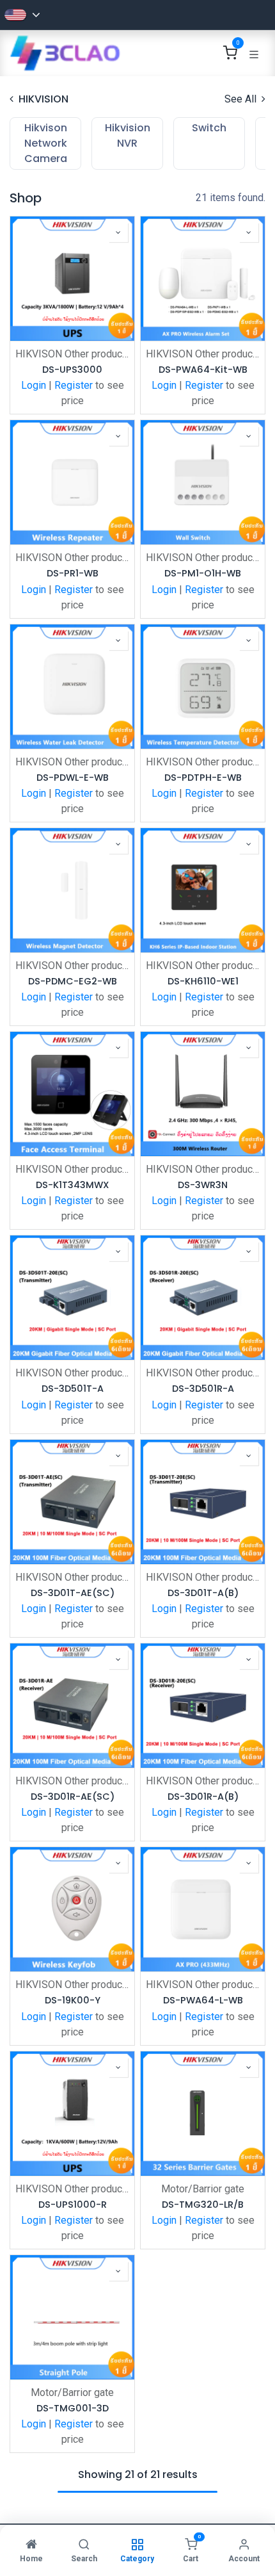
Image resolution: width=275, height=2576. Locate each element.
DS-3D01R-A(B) (203, 1797)
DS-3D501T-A (73, 1389)
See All (242, 99)
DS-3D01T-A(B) (203, 1593)
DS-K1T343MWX (73, 1185)
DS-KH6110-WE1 (203, 982)
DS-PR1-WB (73, 574)
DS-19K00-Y (73, 2001)
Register (74, 385)
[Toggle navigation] (254, 53)
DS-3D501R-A (203, 1389)
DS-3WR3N (203, 1185)
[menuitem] (45, 143)
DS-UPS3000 (72, 370)
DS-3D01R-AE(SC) (73, 1797)
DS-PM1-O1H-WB (203, 574)
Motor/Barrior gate (203, 2189)
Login (34, 385)
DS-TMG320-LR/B (203, 2205)
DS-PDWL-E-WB (73, 778)
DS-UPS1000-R (73, 2205)
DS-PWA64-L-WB (203, 2001)
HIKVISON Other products (72, 354)
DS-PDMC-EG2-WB (73, 982)
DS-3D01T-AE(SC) (73, 1593)
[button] (118, 232)
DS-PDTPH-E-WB (203, 778)
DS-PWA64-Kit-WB (203, 370)
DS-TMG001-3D (73, 2409)
